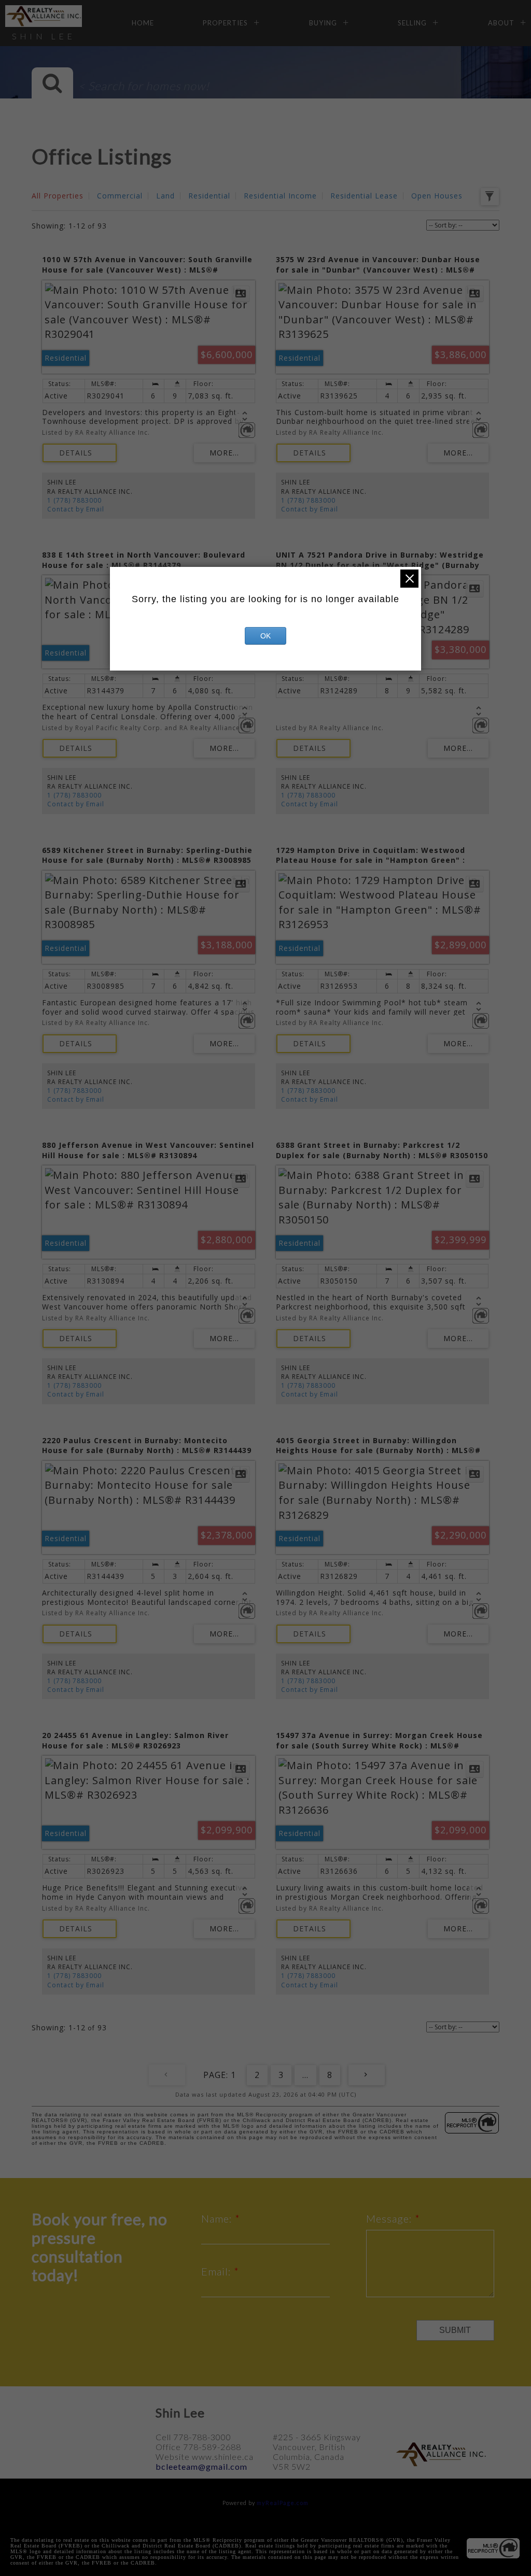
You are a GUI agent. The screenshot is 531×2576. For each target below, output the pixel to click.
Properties (225, 23)
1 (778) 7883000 (74, 500)
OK (265, 636)
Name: (218, 2218)
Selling (412, 23)
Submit (455, 2330)
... (305, 2075)
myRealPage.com (283, 2503)
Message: (390, 2218)
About (501, 23)
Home (143, 23)
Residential (209, 196)
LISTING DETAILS (80, 453)
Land (165, 196)
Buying (323, 23)
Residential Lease (364, 196)
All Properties (58, 196)
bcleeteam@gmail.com (201, 2466)
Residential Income (280, 196)
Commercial (120, 196)
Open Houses (437, 196)
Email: (218, 2271)
